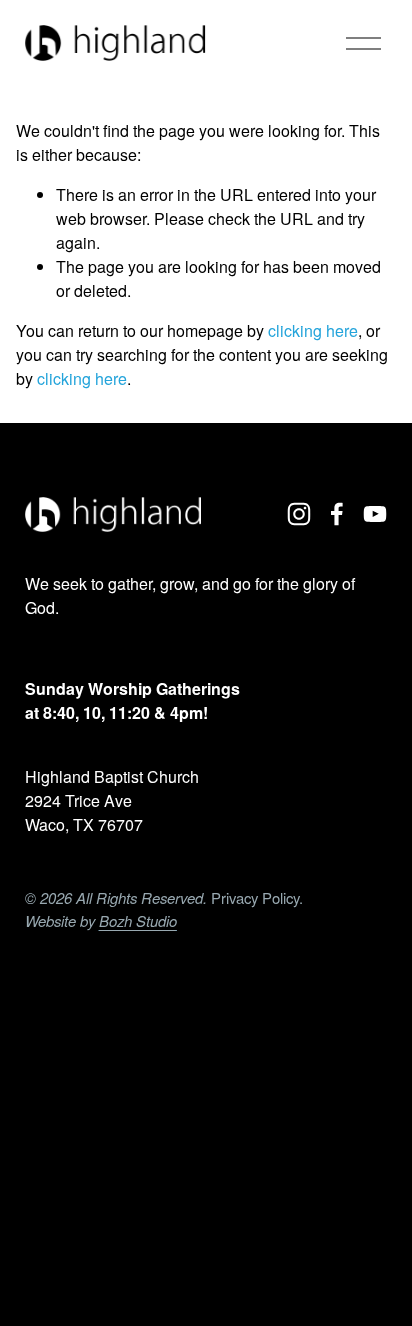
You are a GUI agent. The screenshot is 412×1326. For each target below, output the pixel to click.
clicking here (313, 330)
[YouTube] (375, 514)
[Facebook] (337, 514)
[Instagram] (299, 514)
